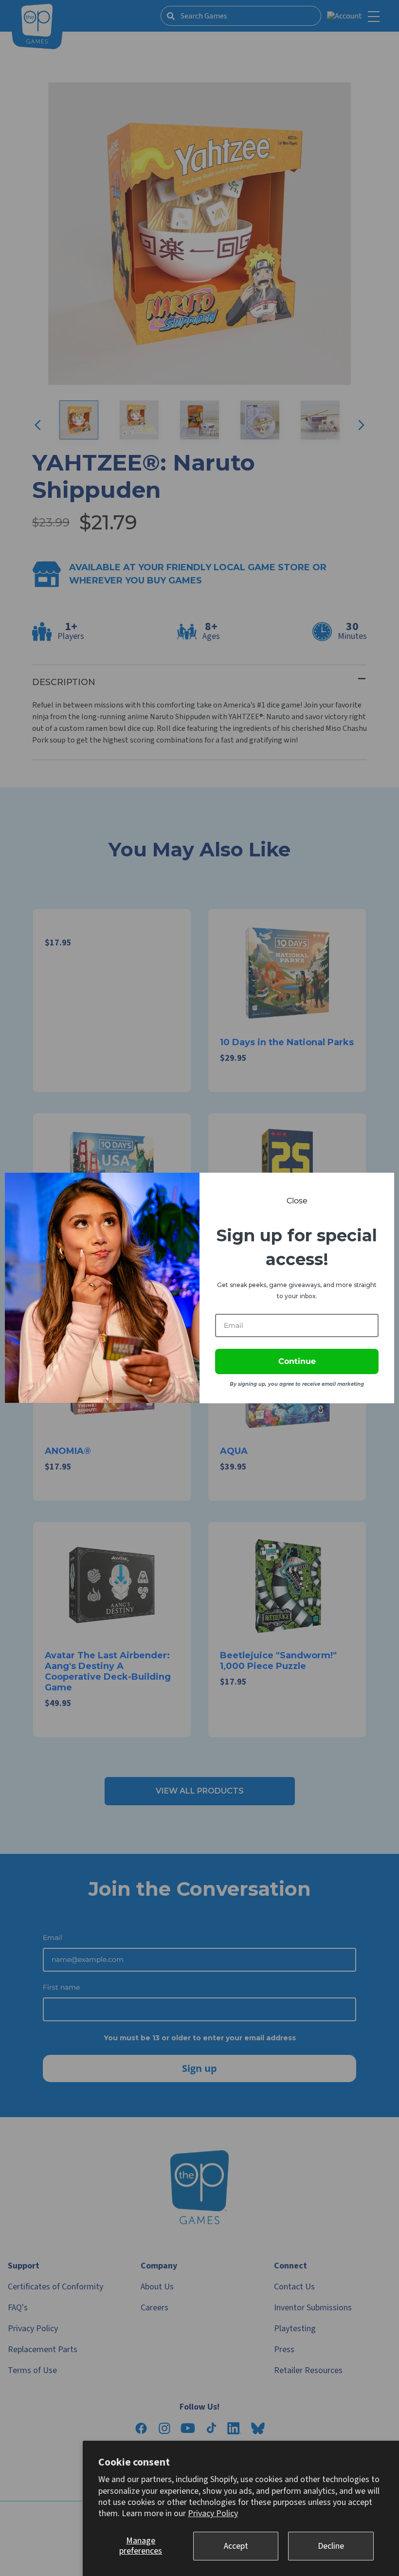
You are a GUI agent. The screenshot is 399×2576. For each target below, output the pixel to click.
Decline (331, 2546)
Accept (236, 2546)
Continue (297, 1361)
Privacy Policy (213, 2513)
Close (297, 1201)
